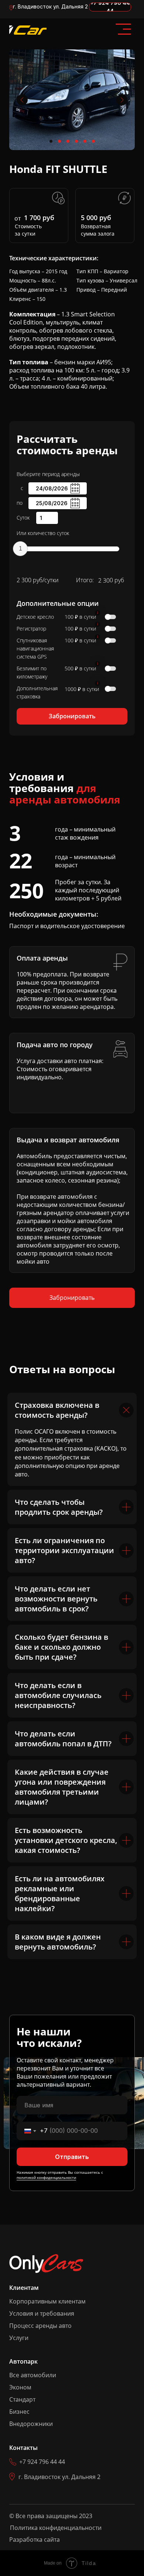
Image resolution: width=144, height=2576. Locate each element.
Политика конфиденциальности (56, 2528)
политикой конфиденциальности (46, 2177)
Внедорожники (31, 2424)
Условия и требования (42, 2313)
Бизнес (19, 2412)
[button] (72, 716)
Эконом (20, 2387)
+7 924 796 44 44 (42, 2462)
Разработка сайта (35, 2539)
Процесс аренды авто (40, 2326)
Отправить (72, 2157)
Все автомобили (33, 2375)
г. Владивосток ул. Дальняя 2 (50, 6)
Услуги (19, 2338)
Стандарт (22, 2399)
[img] (28, 30)
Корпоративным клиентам (47, 2301)
